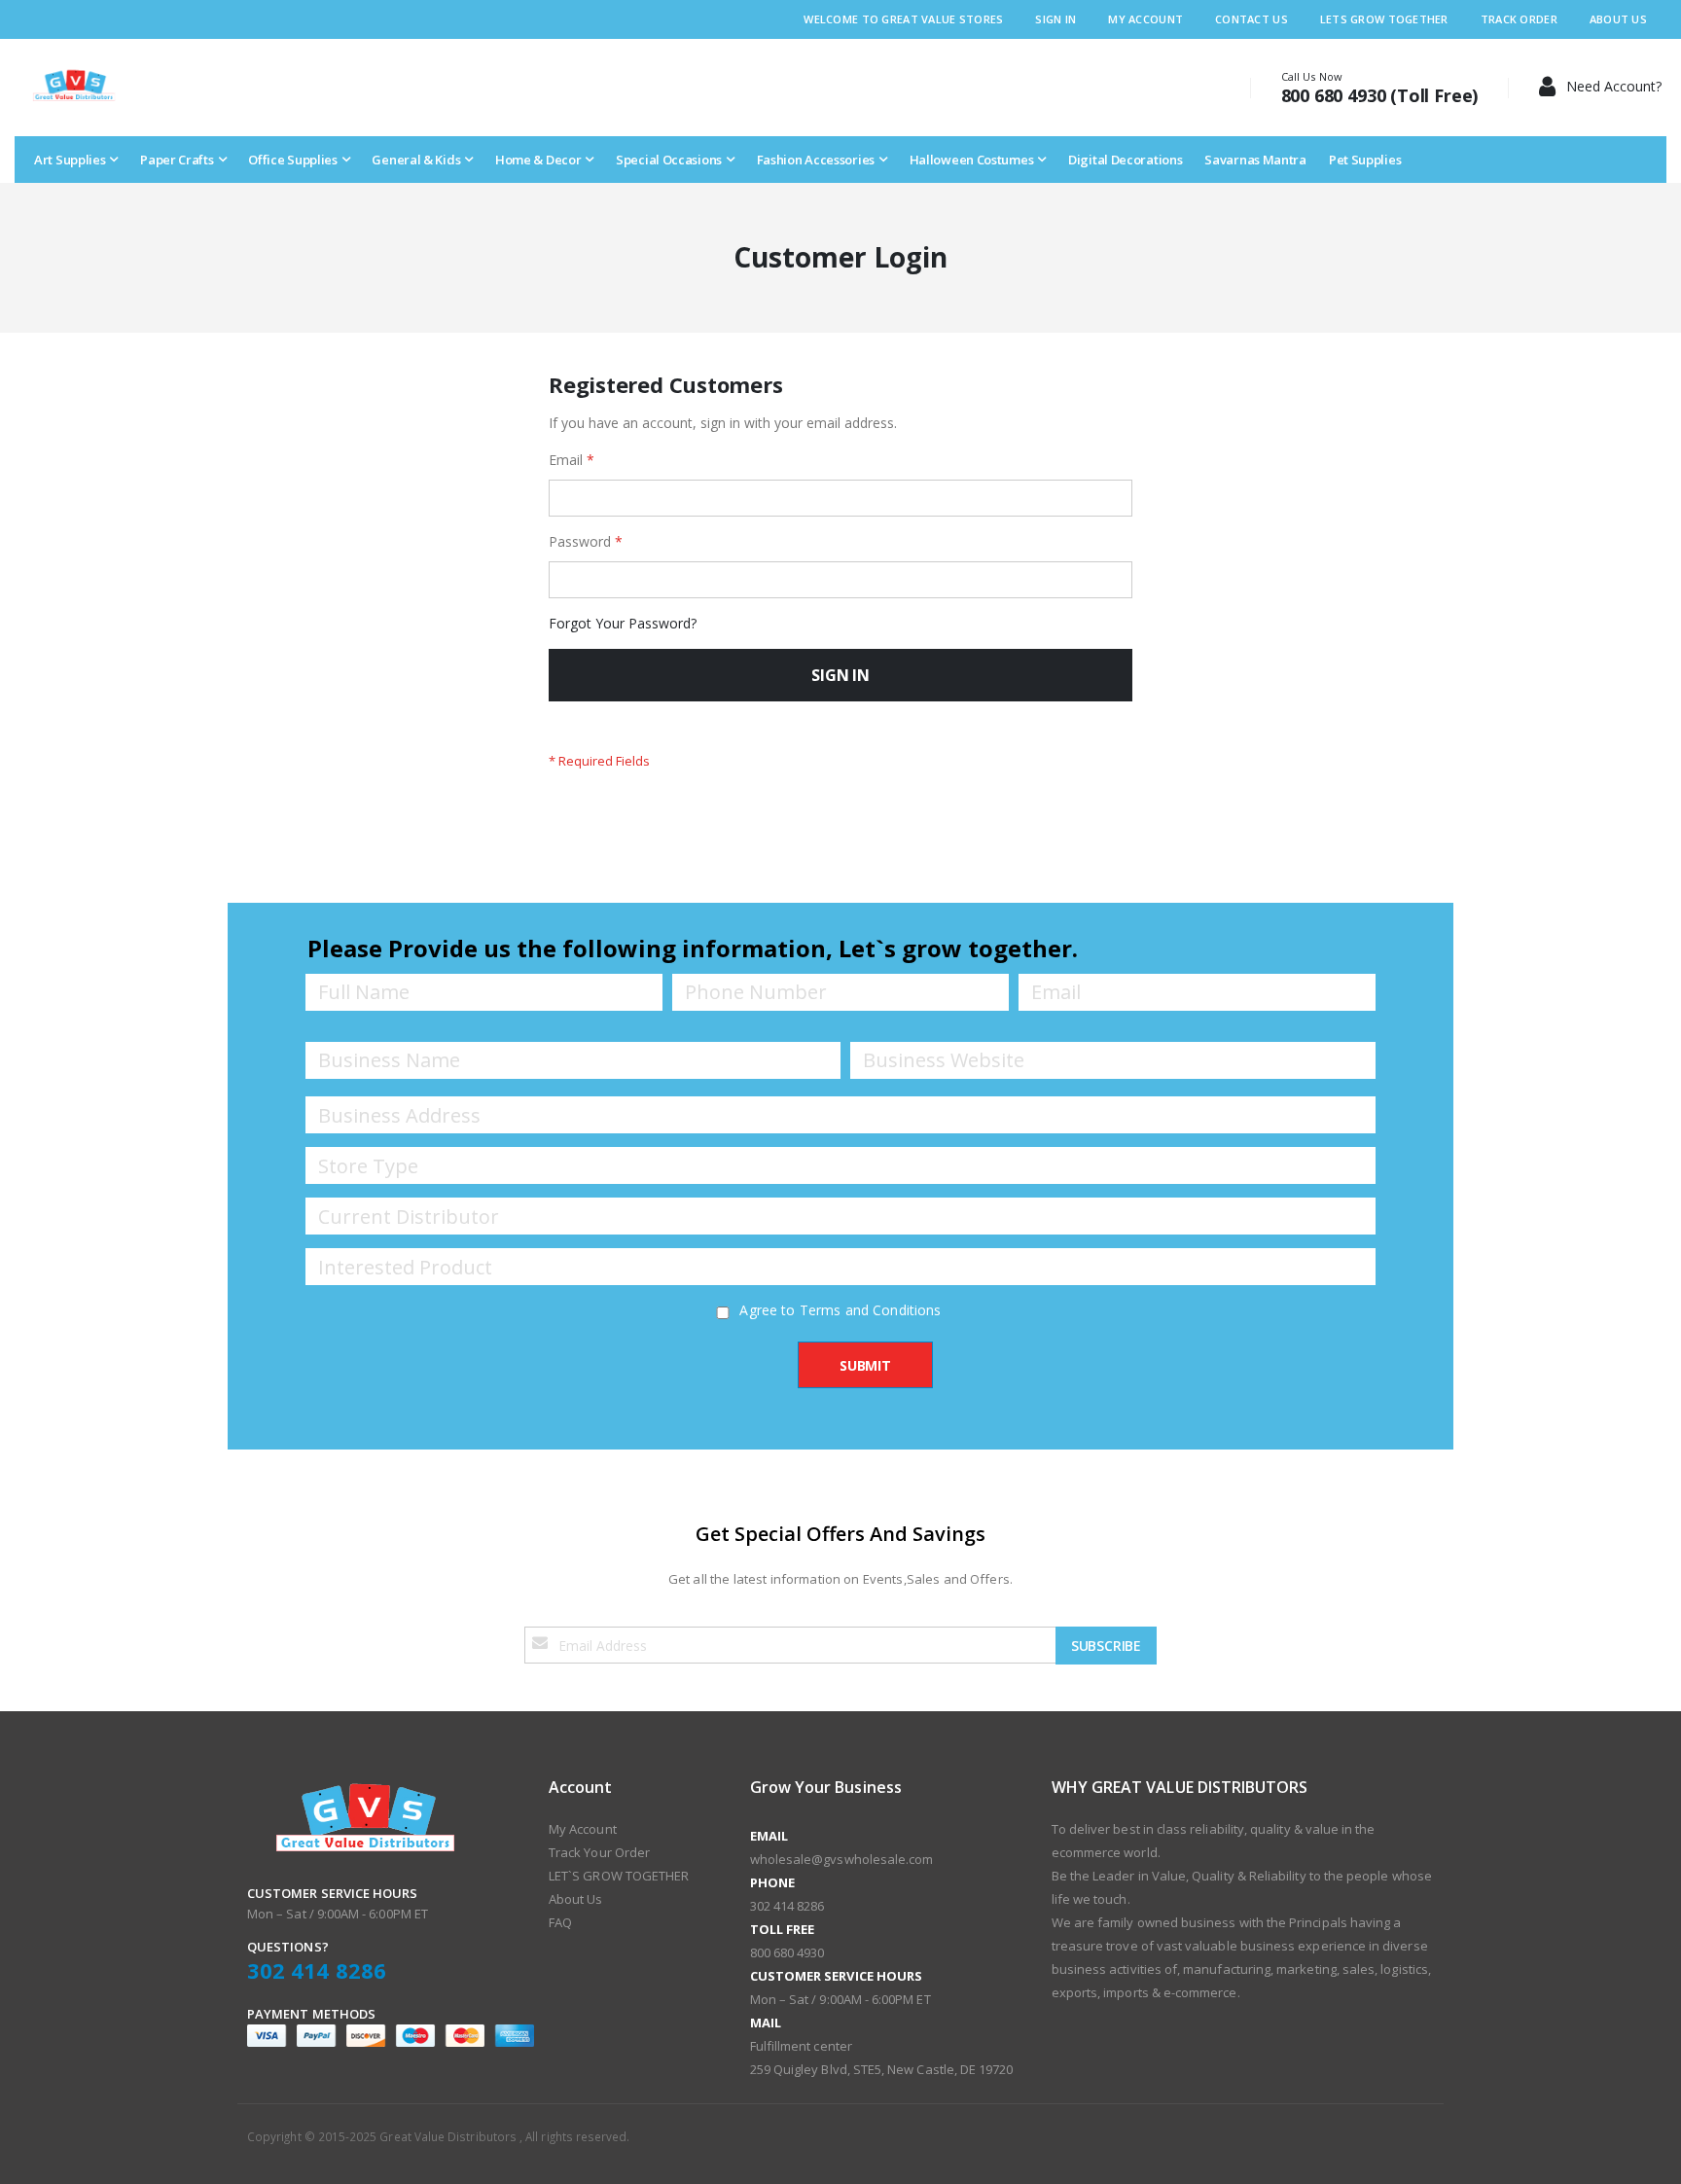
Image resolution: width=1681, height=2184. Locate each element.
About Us (1618, 19)
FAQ (560, 1922)
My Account (1145, 19)
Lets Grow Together (1384, 19)
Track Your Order (599, 1852)
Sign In (1055, 19)
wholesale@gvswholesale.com (842, 1859)
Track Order (1519, 19)
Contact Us (1252, 19)
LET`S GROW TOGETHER (619, 1876)
